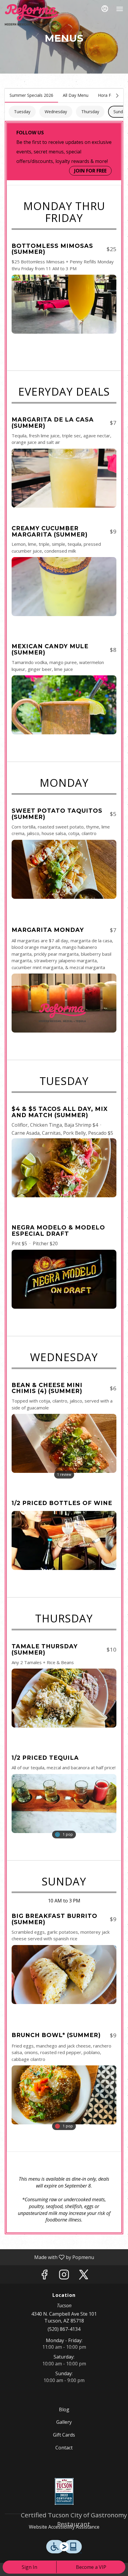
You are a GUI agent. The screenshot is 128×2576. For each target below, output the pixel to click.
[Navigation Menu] (120, 9)
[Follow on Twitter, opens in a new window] (84, 2276)
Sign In (29, 2567)
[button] (64, 286)
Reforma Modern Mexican (64, 2491)
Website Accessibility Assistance (64, 2527)
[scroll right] (117, 96)
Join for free (90, 171)
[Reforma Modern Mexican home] (32, 15)
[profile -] (105, 9)
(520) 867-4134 (64, 2329)
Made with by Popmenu (49, 2257)
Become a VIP (91, 2567)
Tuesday (22, 112)
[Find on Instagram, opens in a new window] (64, 2276)
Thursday (90, 112)
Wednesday (56, 112)
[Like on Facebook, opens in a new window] (44, 2276)
